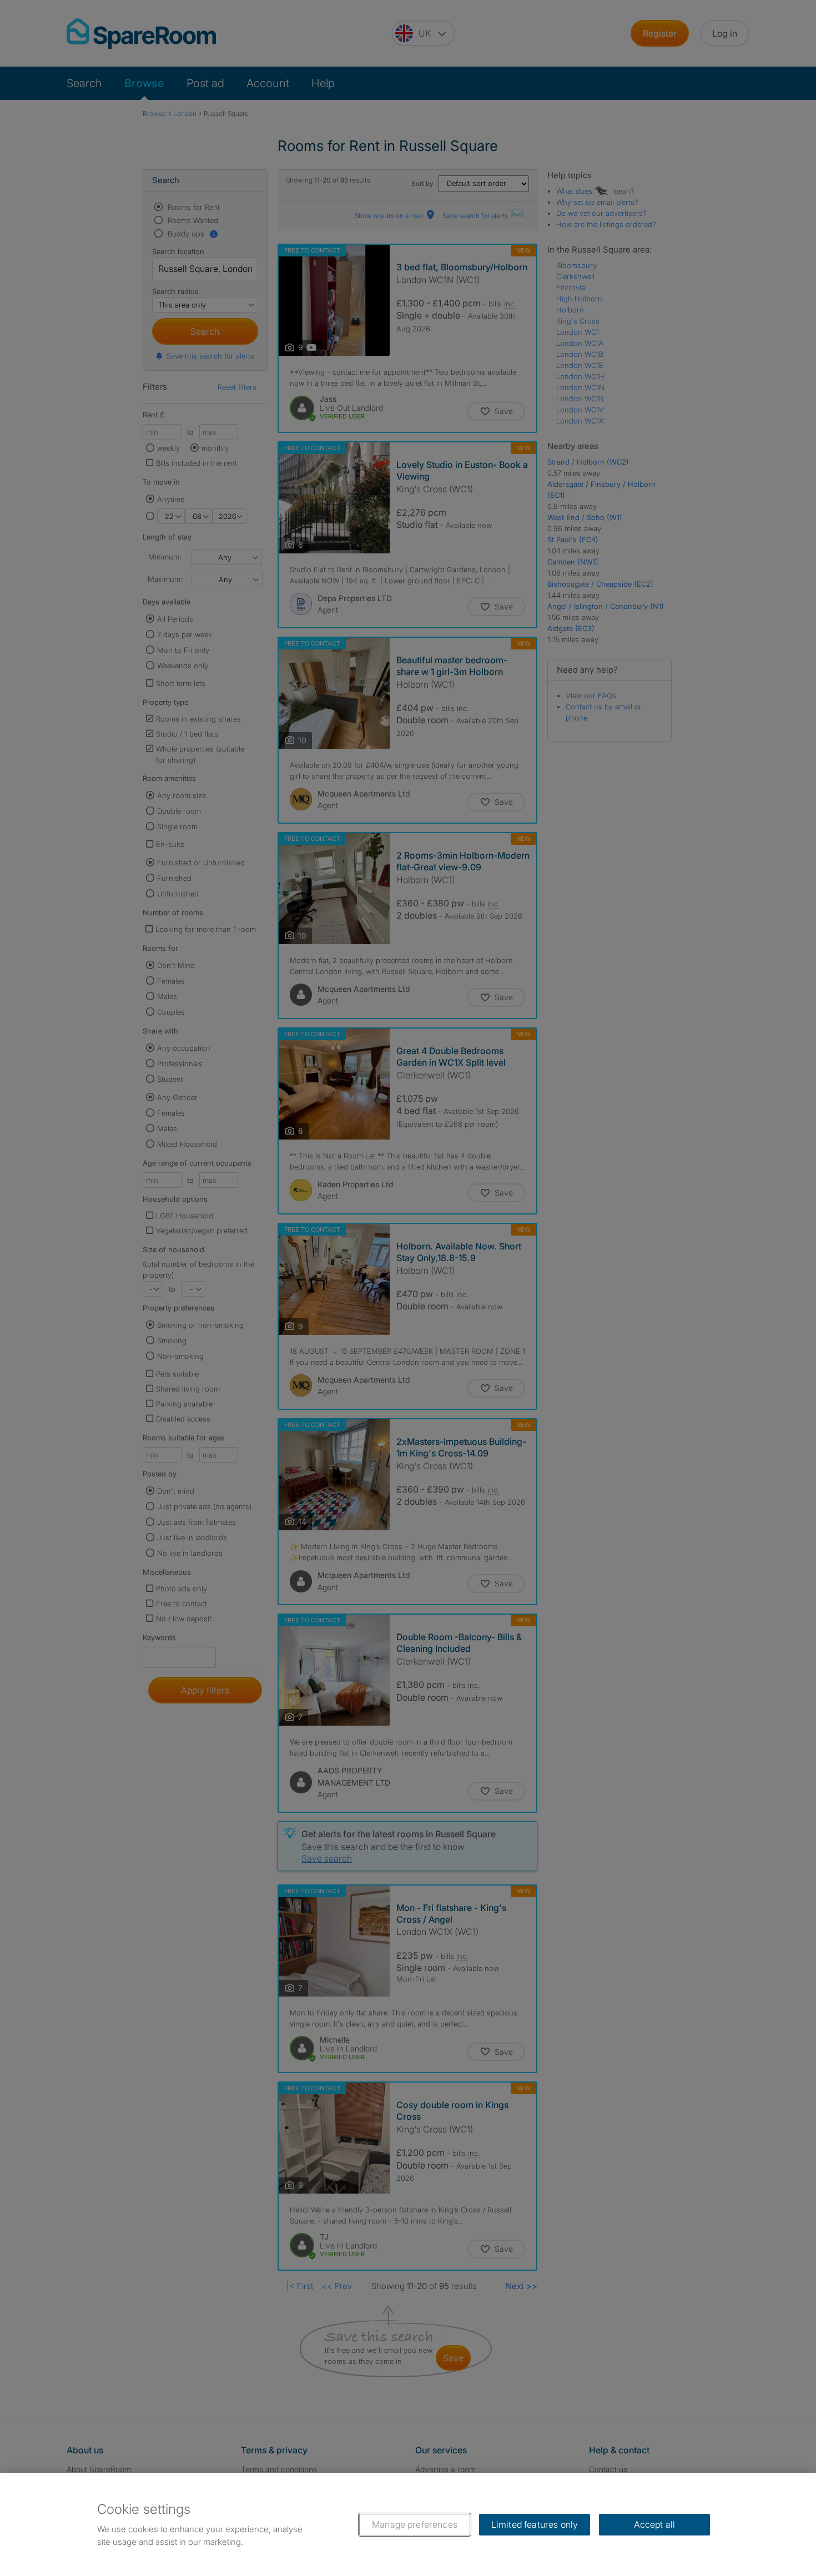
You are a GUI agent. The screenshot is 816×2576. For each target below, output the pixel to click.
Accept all (655, 2524)
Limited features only (535, 2524)
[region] (408, 2524)
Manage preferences (415, 2524)
